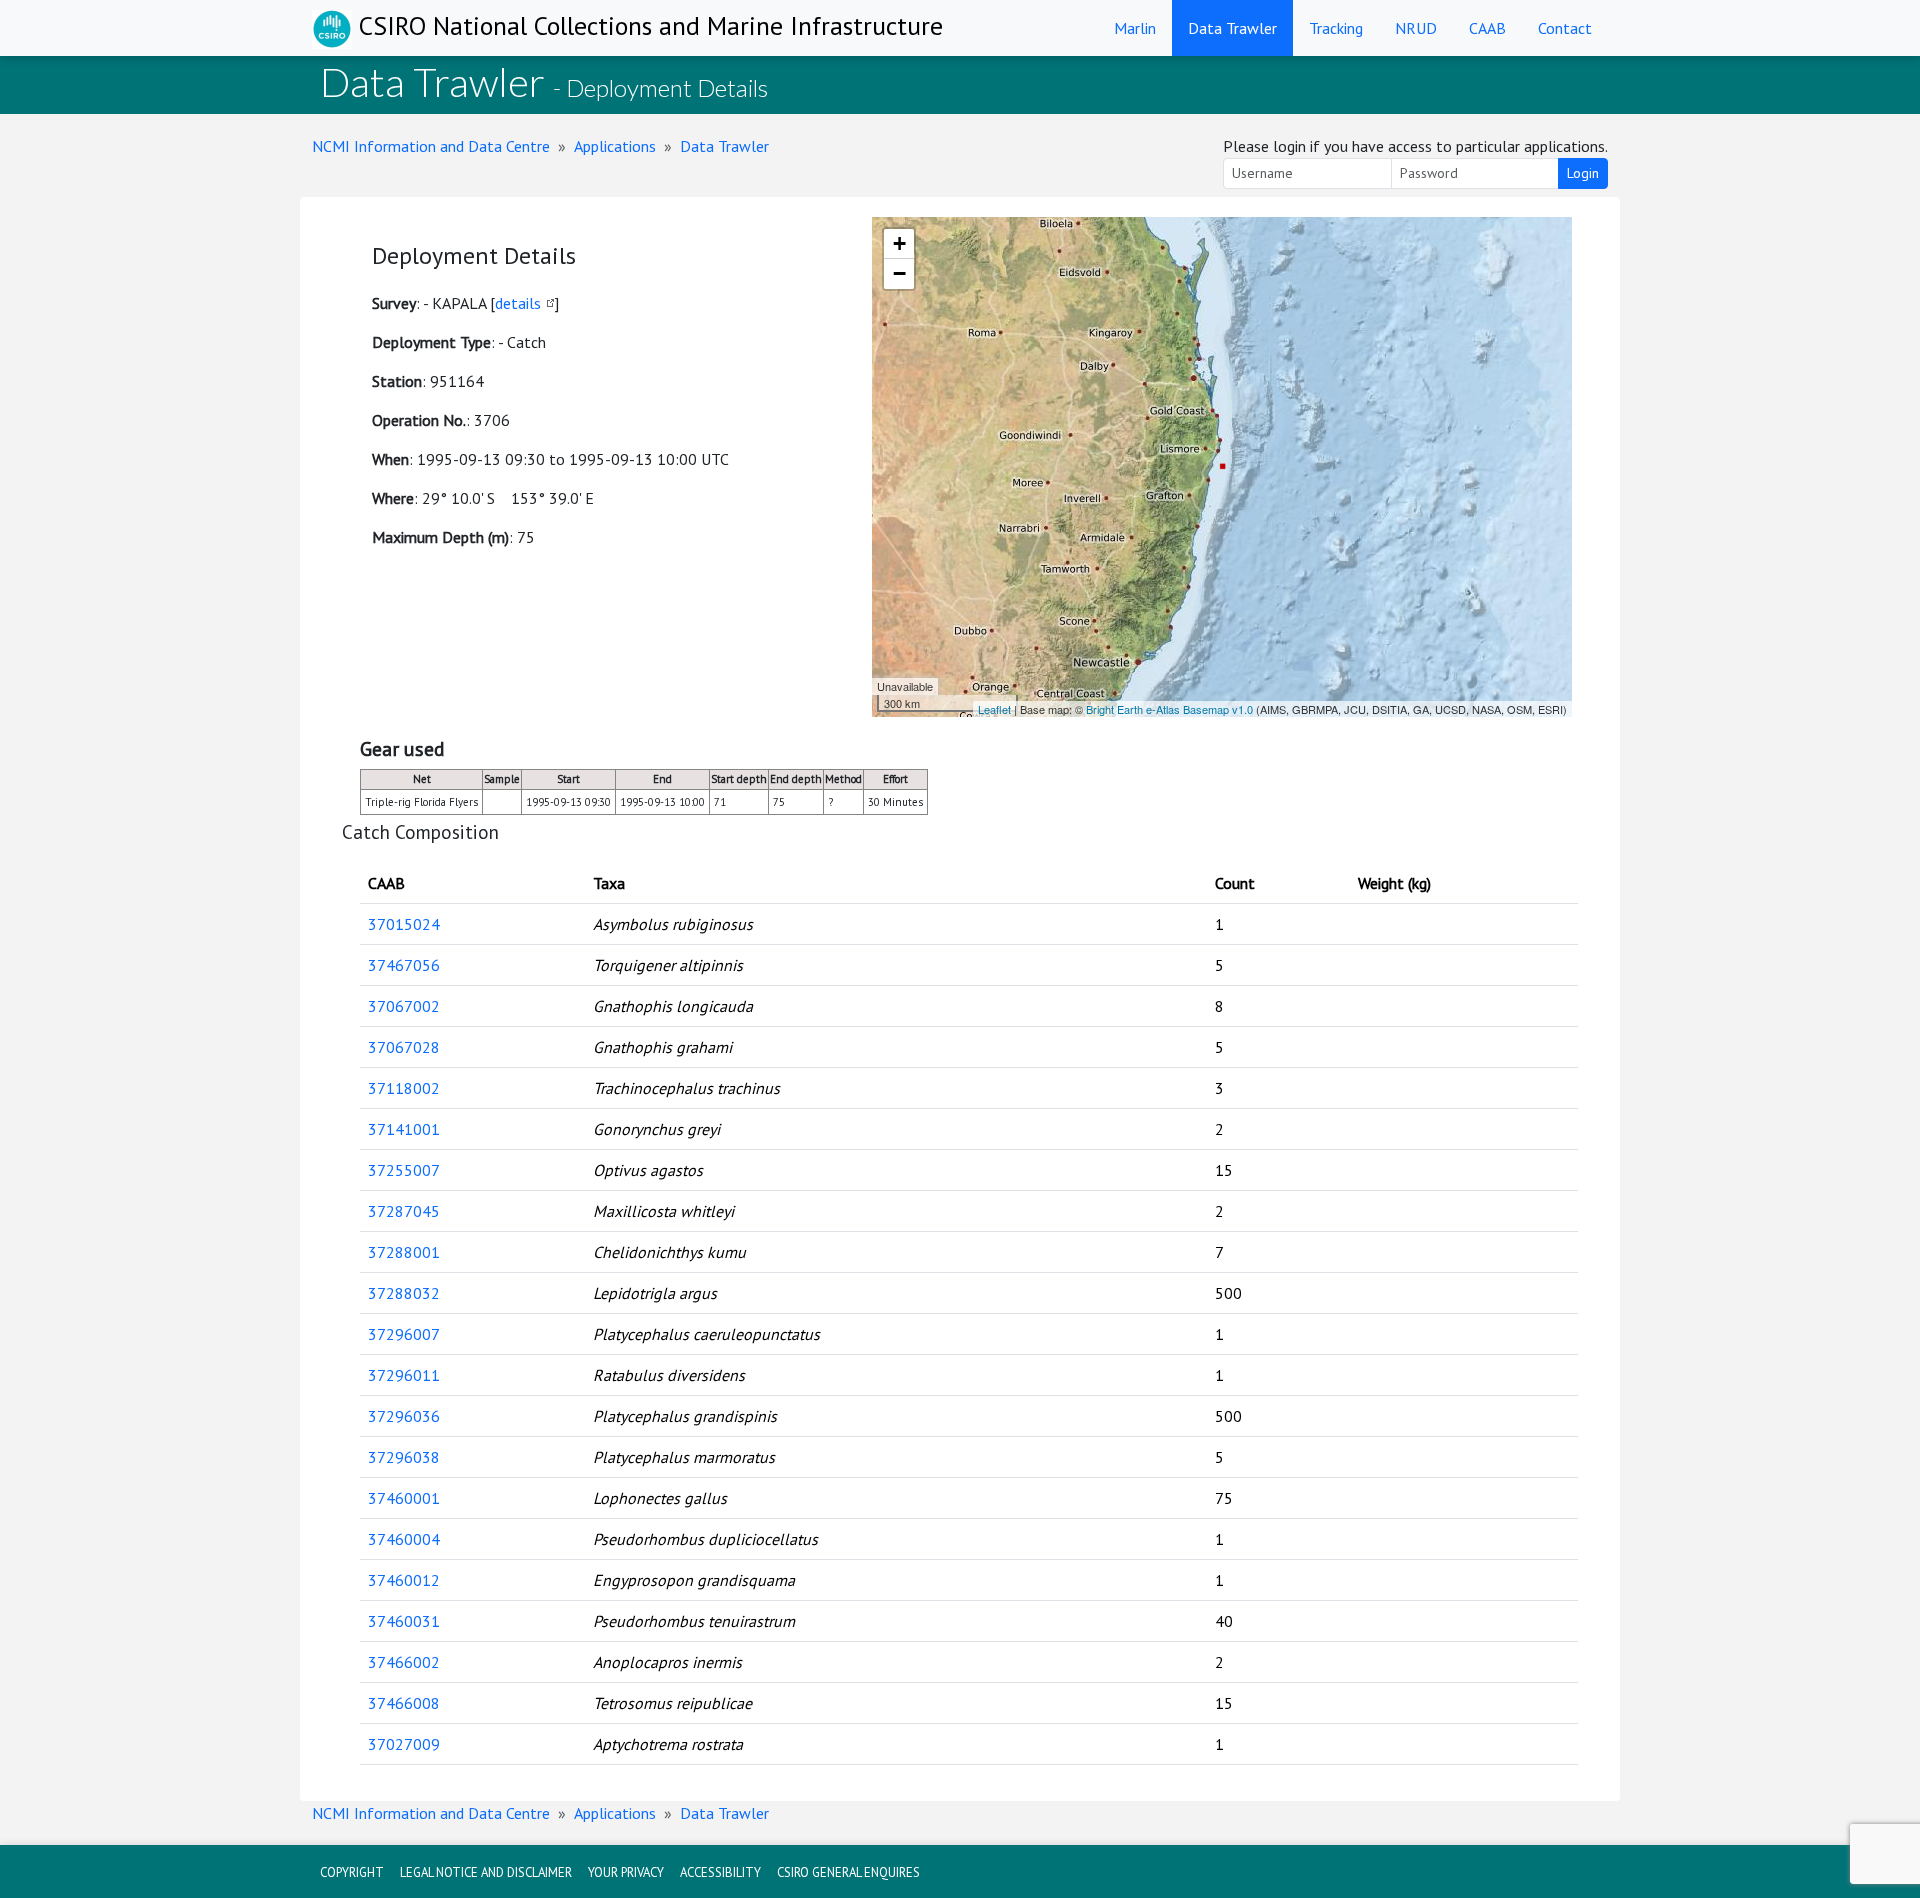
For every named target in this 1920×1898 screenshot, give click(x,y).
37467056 (404, 965)
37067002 (404, 1006)
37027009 (404, 1744)
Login (1583, 173)
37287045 (404, 1211)
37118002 (404, 1088)
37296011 (404, 1375)
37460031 (404, 1621)
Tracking (1336, 28)
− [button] (899, 273)
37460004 (404, 1539)
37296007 (404, 1334)
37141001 (404, 1129)
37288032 (404, 1293)
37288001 (404, 1252)
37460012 (404, 1580)
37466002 (404, 1662)
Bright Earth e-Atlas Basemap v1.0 (1169, 709)
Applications (615, 146)
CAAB (1487, 28)
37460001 (404, 1498)
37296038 (404, 1457)
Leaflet (994, 709)
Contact (1565, 28)
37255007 (404, 1170)
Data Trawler (1232, 28)
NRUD (1416, 28)
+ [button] (899, 243)
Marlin (1135, 28)
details (518, 303)
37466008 (404, 1703)
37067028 (404, 1047)
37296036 (404, 1416)
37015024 (404, 924)
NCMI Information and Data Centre (431, 146)
